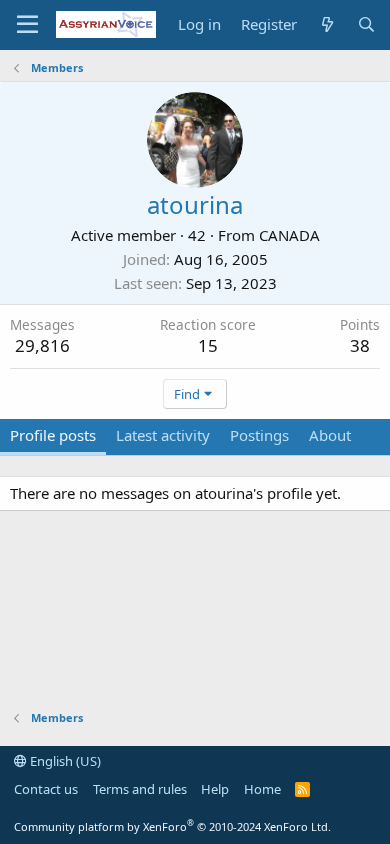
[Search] (366, 24)
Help (215, 789)
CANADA (289, 235)
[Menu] (27, 25)
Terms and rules (140, 789)
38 (360, 345)
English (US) (64, 761)
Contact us (46, 789)
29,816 (42, 345)
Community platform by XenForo (172, 826)
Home (262, 789)
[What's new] (326, 24)
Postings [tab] (259, 435)
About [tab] (330, 435)
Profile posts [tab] (53, 435)
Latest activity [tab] (163, 435)
